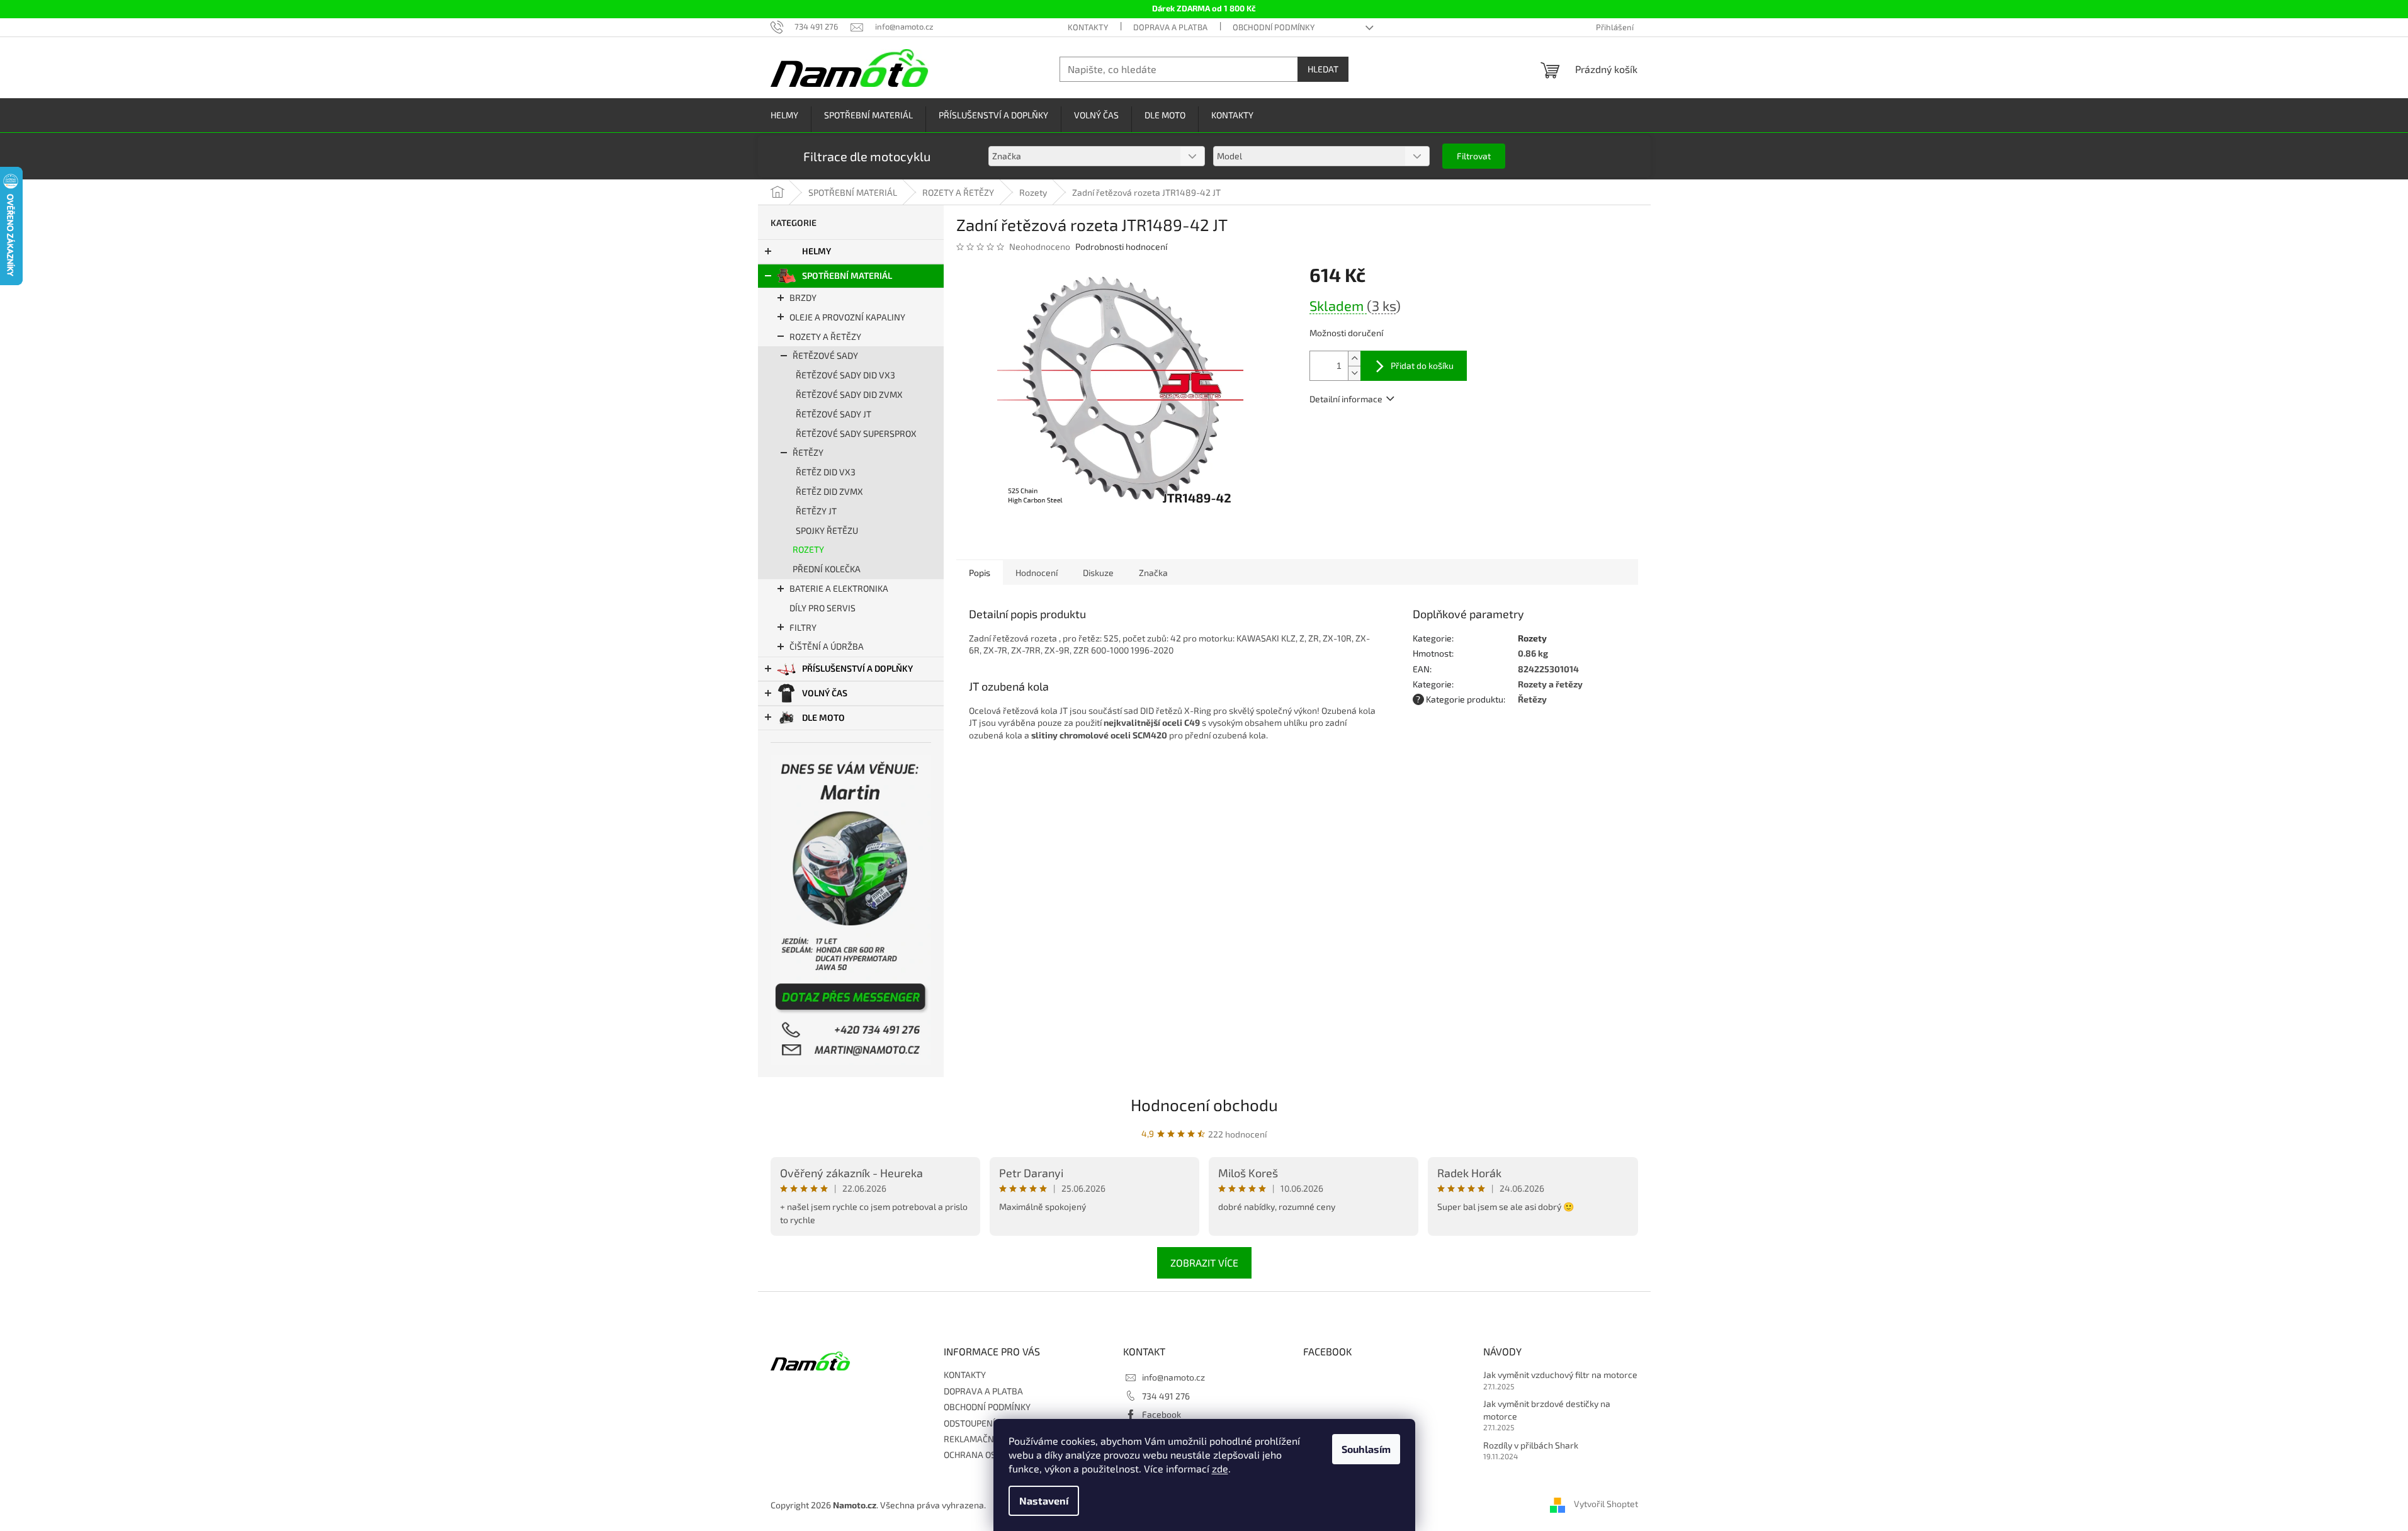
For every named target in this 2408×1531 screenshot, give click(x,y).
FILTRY (803, 627)
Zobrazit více (1204, 1263)
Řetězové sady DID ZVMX (849, 394)
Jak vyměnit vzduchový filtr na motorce (1560, 1375)
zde (1220, 1468)
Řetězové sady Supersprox (856, 433)
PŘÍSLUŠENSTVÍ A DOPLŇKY (857, 668)
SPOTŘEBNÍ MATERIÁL (847, 275)
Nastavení (1044, 1500)
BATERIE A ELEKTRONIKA (839, 588)
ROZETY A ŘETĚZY (825, 336)
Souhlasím (1366, 1449)
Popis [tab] (980, 573)
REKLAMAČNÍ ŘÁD (980, 1439)
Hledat (1323, 69)
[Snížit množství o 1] (1354, 373)
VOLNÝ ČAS (825, 693)
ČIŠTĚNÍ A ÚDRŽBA (827, 646)
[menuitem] (784, 116)
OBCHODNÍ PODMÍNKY (1274, 27)
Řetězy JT (816, 511)
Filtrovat (1474, 156)
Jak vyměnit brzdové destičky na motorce (1547, 1410)
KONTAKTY (1088, 27)
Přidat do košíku (1422, 365)
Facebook (1162, 1414)
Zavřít (1377, 435)
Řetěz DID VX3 (826, 472)
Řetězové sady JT (834, 414)
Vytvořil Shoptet (1606, 1504)
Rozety (808, 549)
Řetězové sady (825, 355)
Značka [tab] (1153, 573)
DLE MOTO (823, 717)
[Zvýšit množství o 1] (1354, 359)
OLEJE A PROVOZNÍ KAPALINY (847, 317)
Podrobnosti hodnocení (1121, 246)
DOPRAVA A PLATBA (1170, 27)
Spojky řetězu (827, 530)
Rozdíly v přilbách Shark (1531, 1445)
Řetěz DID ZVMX (829, 491)
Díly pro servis (822, 608)
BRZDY (803, 297)
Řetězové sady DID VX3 (845, 375)
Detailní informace (1346, 399)
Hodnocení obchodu (1204, 1104)
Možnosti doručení (1346, 333)
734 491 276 (1166, 1396)
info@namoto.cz (1173, 1377)
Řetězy (808, 452)
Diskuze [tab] (1098, 573)
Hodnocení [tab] (1037, 573)
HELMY (817, 251)
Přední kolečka (827, 569)
